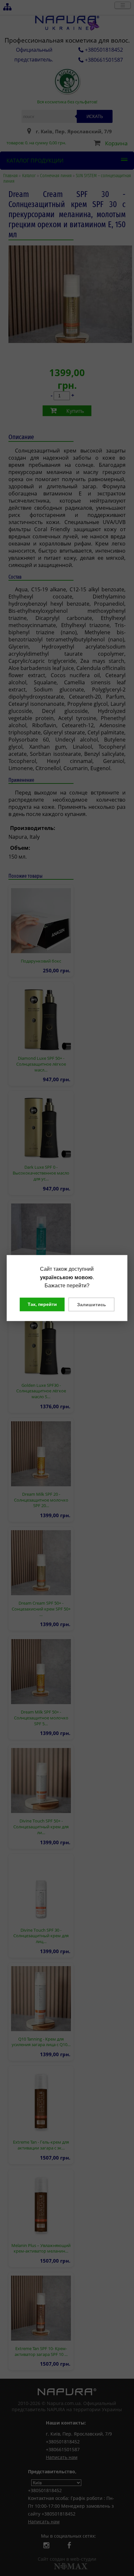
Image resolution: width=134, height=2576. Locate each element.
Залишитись (92, 1304)
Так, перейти (42, 1304)
